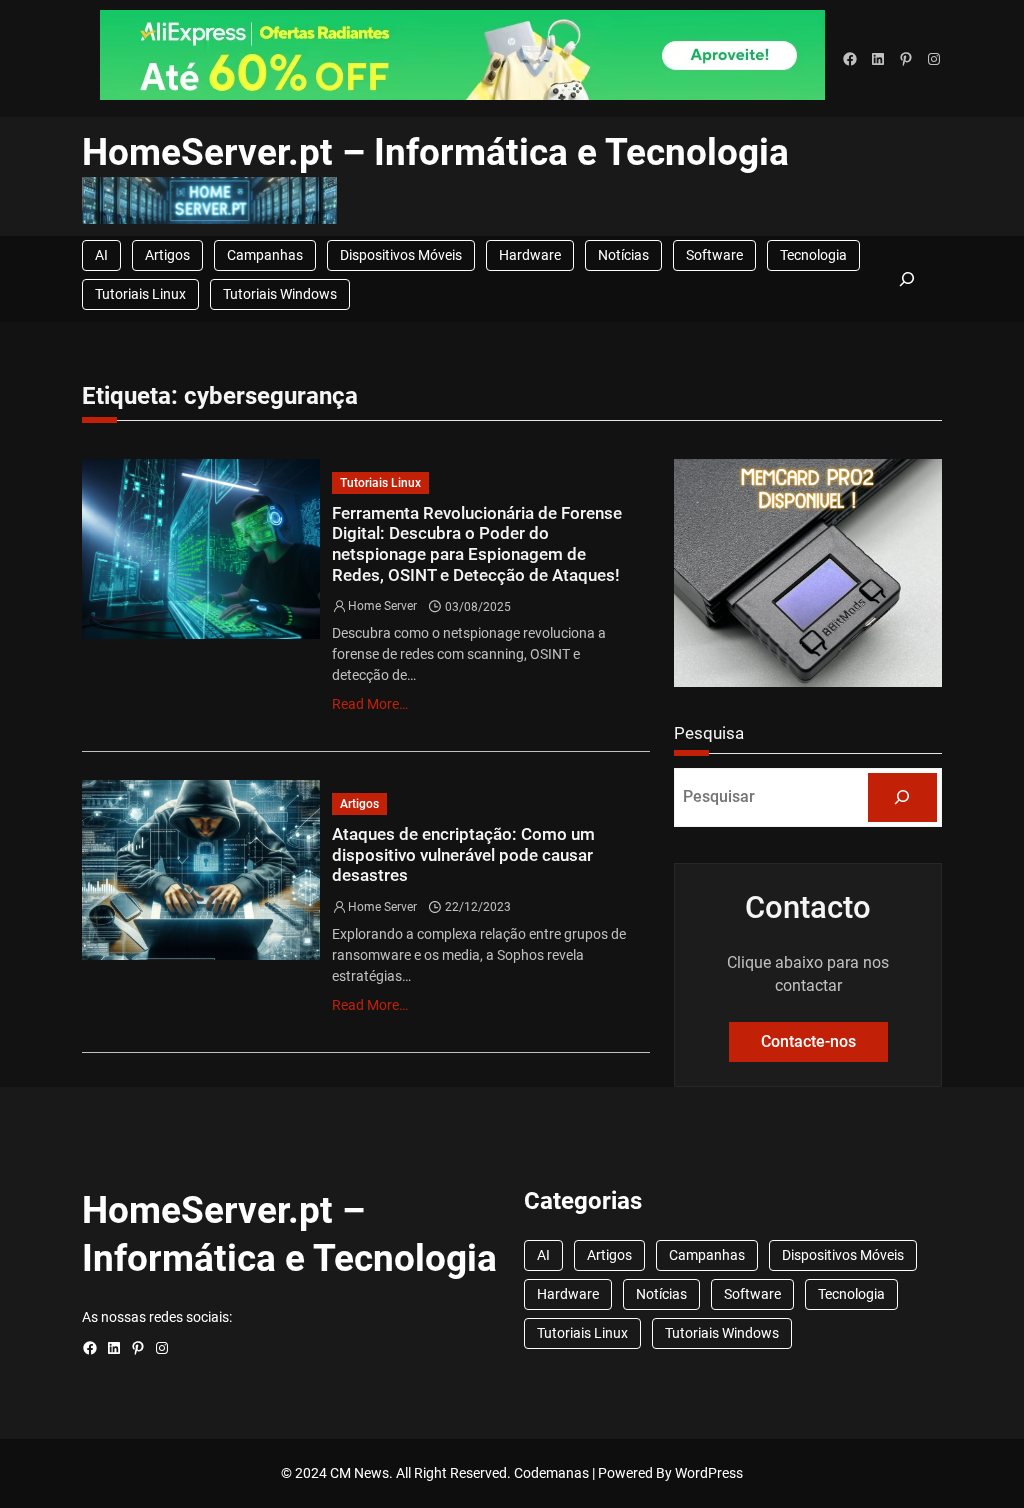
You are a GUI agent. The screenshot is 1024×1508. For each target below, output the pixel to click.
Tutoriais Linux (140, 294)
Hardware (530, 255)
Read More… (370, 704)
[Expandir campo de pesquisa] (908, 279)
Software (714, 255)
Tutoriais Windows (280, 294)
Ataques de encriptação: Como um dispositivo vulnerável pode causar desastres (463, 854)
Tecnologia (813, 255)
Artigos (167, 255)
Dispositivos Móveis (401, 255)
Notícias (623, 255)
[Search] (903, 797)
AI (101, 255)
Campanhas (265, 255)
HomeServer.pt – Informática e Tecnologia (435, 152)
